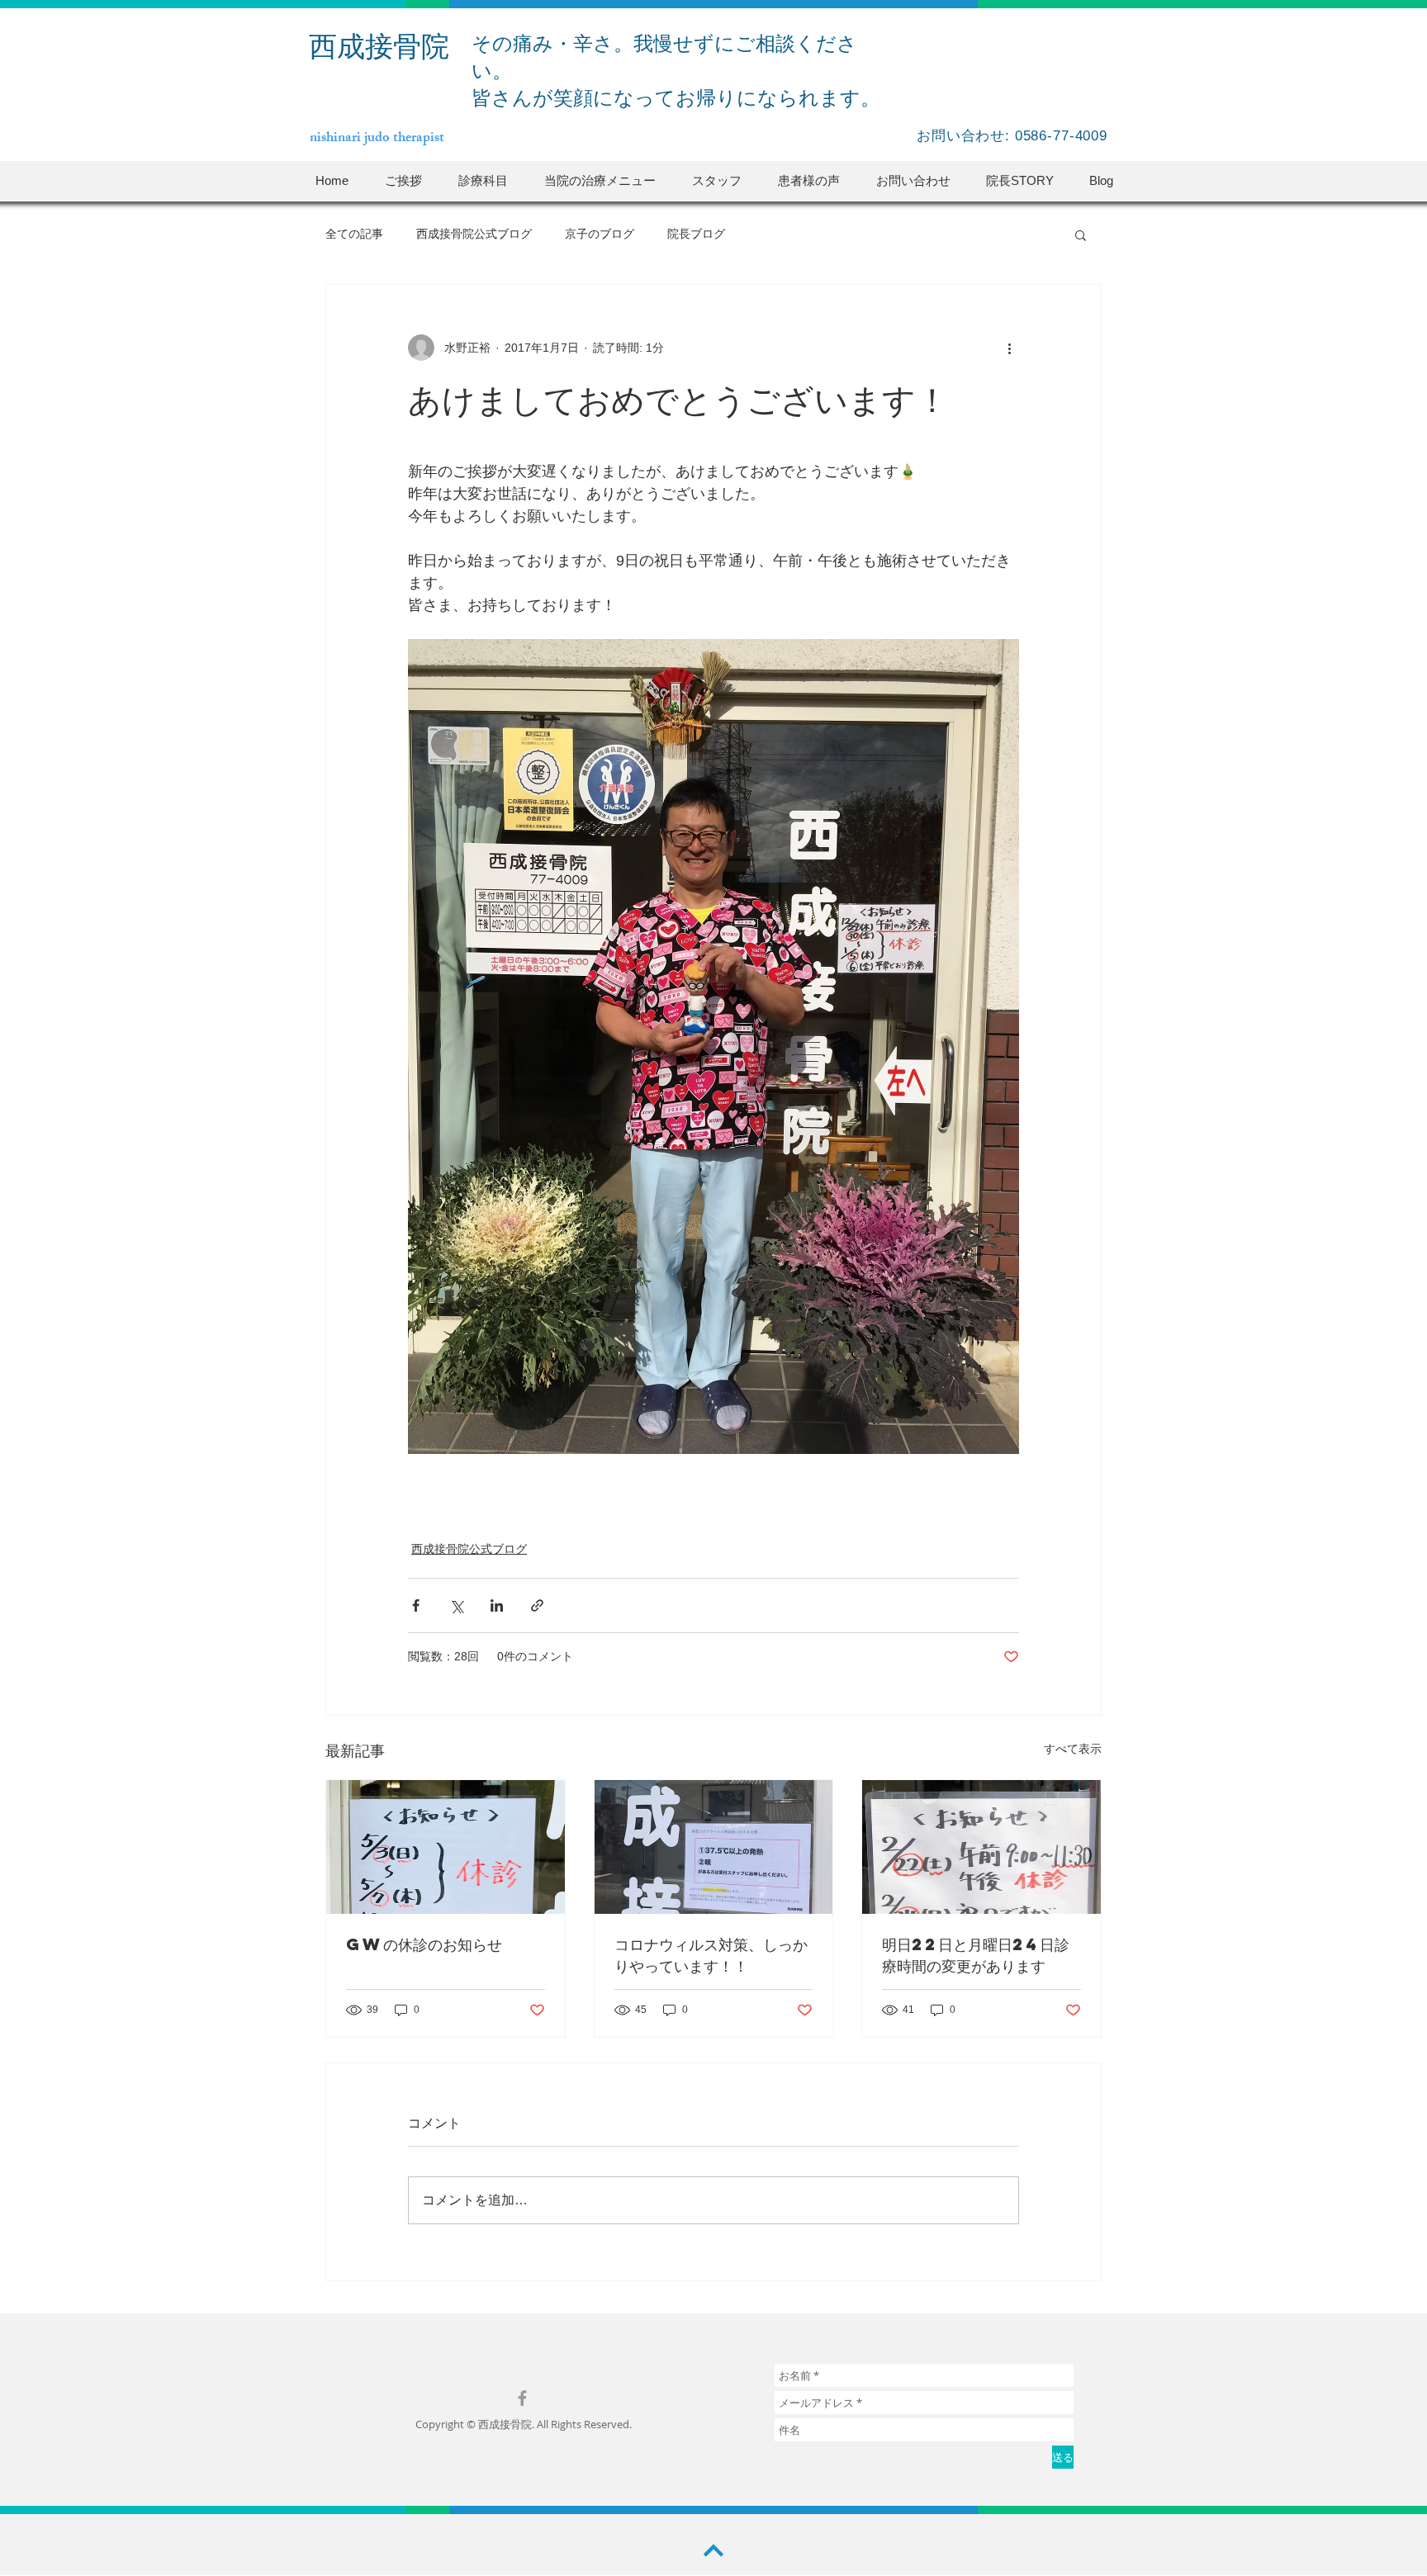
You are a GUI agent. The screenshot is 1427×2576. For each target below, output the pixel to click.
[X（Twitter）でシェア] (456, 1605)
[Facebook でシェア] (416, 1605)
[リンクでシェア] (537, 1605)
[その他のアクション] (1009, 348)
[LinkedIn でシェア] (497, 1605)
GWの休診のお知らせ (424, 1944)
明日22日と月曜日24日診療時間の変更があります (976, 1955)
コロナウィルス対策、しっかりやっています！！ (711, 1955)
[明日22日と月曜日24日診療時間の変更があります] (981, 1847)
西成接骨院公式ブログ (474, 234)
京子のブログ (600, 234)
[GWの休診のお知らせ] (446, 1847)
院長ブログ (696, 234)
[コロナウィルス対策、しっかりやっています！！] (714, 1847)
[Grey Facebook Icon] (522, 2398)
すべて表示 (1073, 1749)
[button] (483, 180)
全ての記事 (354, 234)
